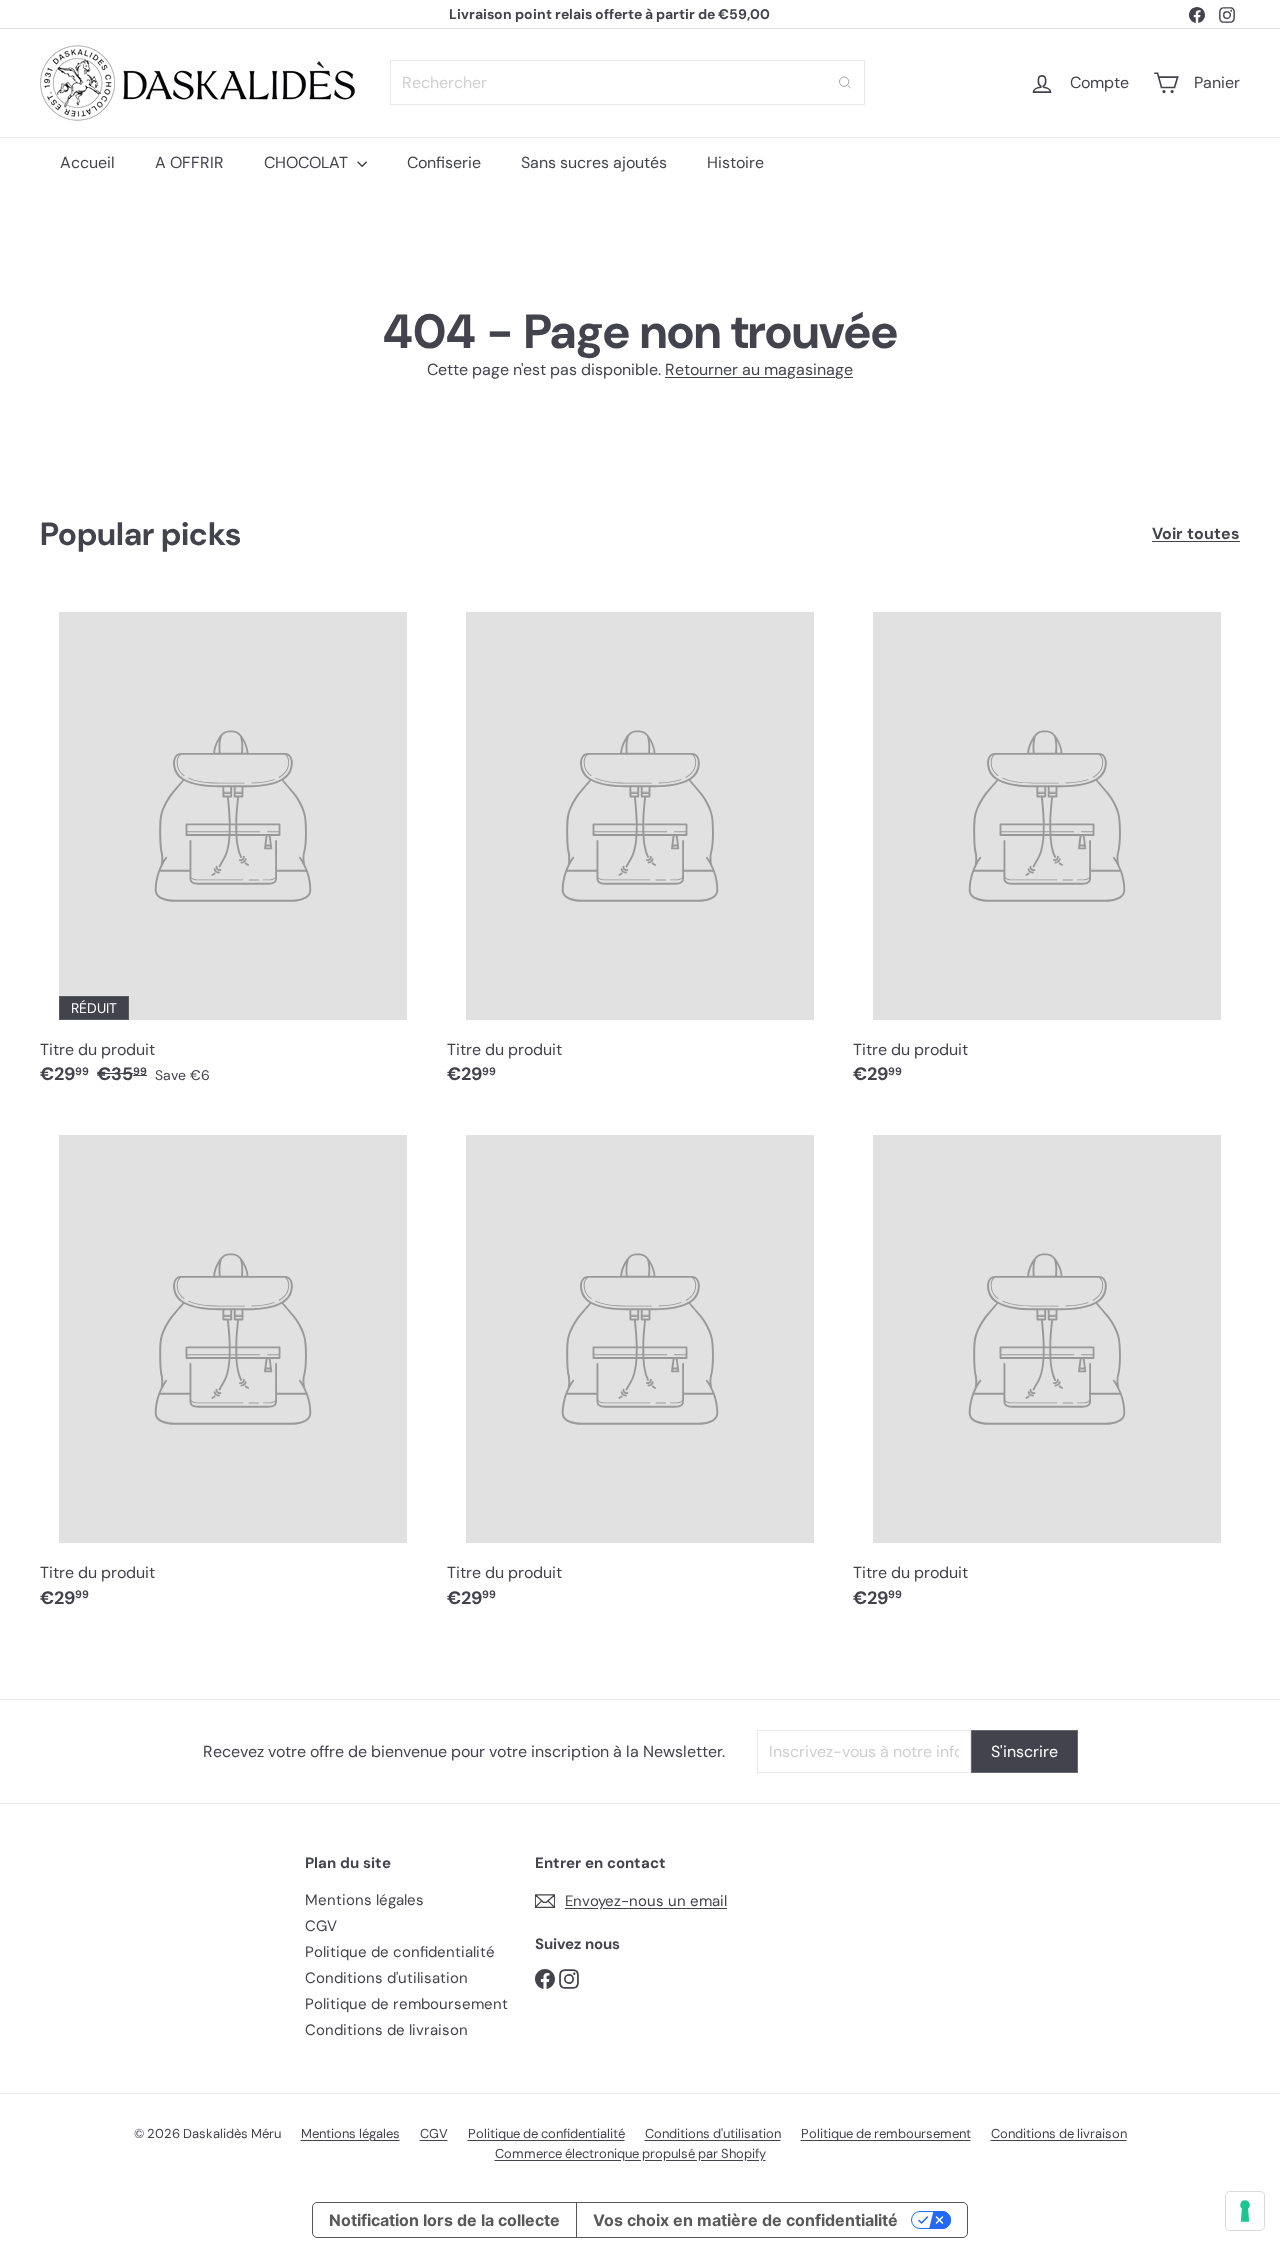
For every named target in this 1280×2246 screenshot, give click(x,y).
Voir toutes (1196, 533)
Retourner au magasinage (759, 369)
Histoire (735, 162)
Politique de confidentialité (400, 1952)
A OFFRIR (189, 162)
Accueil (87, 162)
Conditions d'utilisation (386, 1978)
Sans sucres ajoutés (594, 162)
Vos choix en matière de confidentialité (745, 2220)
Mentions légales (364, 1900)
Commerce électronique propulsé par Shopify (630, 2153)
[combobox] (627, 82)
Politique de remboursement (406, 2004)
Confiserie (444, 162)
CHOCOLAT (308, 162)
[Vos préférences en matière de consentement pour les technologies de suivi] (1245, 2211)
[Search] (845, 82)
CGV (321, 1926)
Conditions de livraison (386, 2030)
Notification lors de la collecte (444, 2220)
